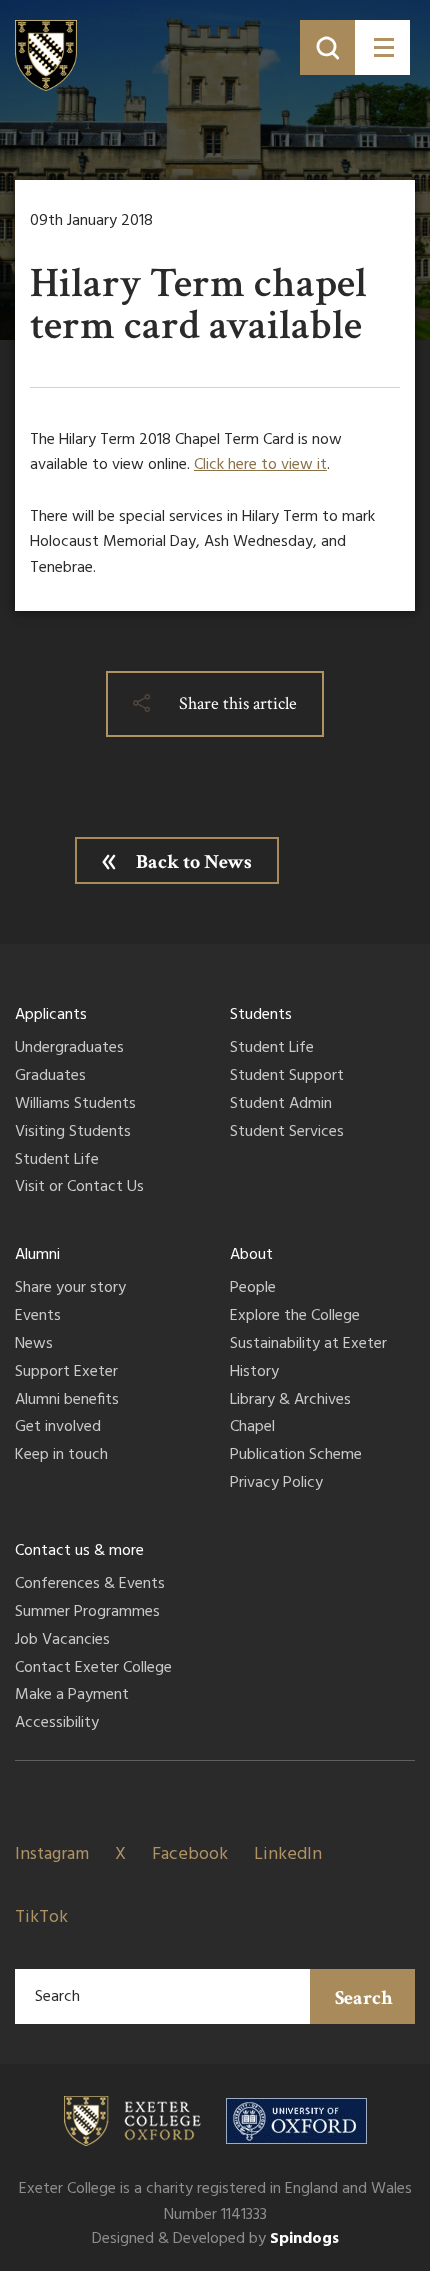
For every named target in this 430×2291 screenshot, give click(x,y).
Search (364, 1998)
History (254, 1373)
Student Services (287, 1133)
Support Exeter (66, 1373)
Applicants (51, 1015)
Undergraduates (69, 1049)
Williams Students (75, 1105)
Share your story (70, 1289)
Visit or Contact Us (79, 1188)
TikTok (41, 1917)
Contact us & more (79, 1551)
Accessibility (57, 1724)
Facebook (190, 1854)
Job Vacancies (62, 1641)
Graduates (50, 1077)
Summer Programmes (87, 1613)
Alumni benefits (67, 1401)
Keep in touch (61, 1456)
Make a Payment (72, 1696)
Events (38, 1317)
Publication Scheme (296, 1456)
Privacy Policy (276, 1484)
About (251, 1255)
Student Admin (281, 1105)
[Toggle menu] (382, 47)
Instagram (52, 1854)
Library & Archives (290, 1401)
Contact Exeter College (93, 1669)
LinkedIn (288, 1854)
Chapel (252, 1428)
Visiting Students (73, 1133)
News (34, 1345)
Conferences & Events (90, 1585)
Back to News (194, 862)
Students (261, 1015)
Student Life (57, 1161)
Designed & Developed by (215, 2239)
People (253, 1289)
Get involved (58, 1428)
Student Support (287, 1077)
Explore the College (295, 1317)
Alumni (37, 1255)
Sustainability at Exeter (308, 1345)
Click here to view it (260, 465)
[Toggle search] (327, 47)
